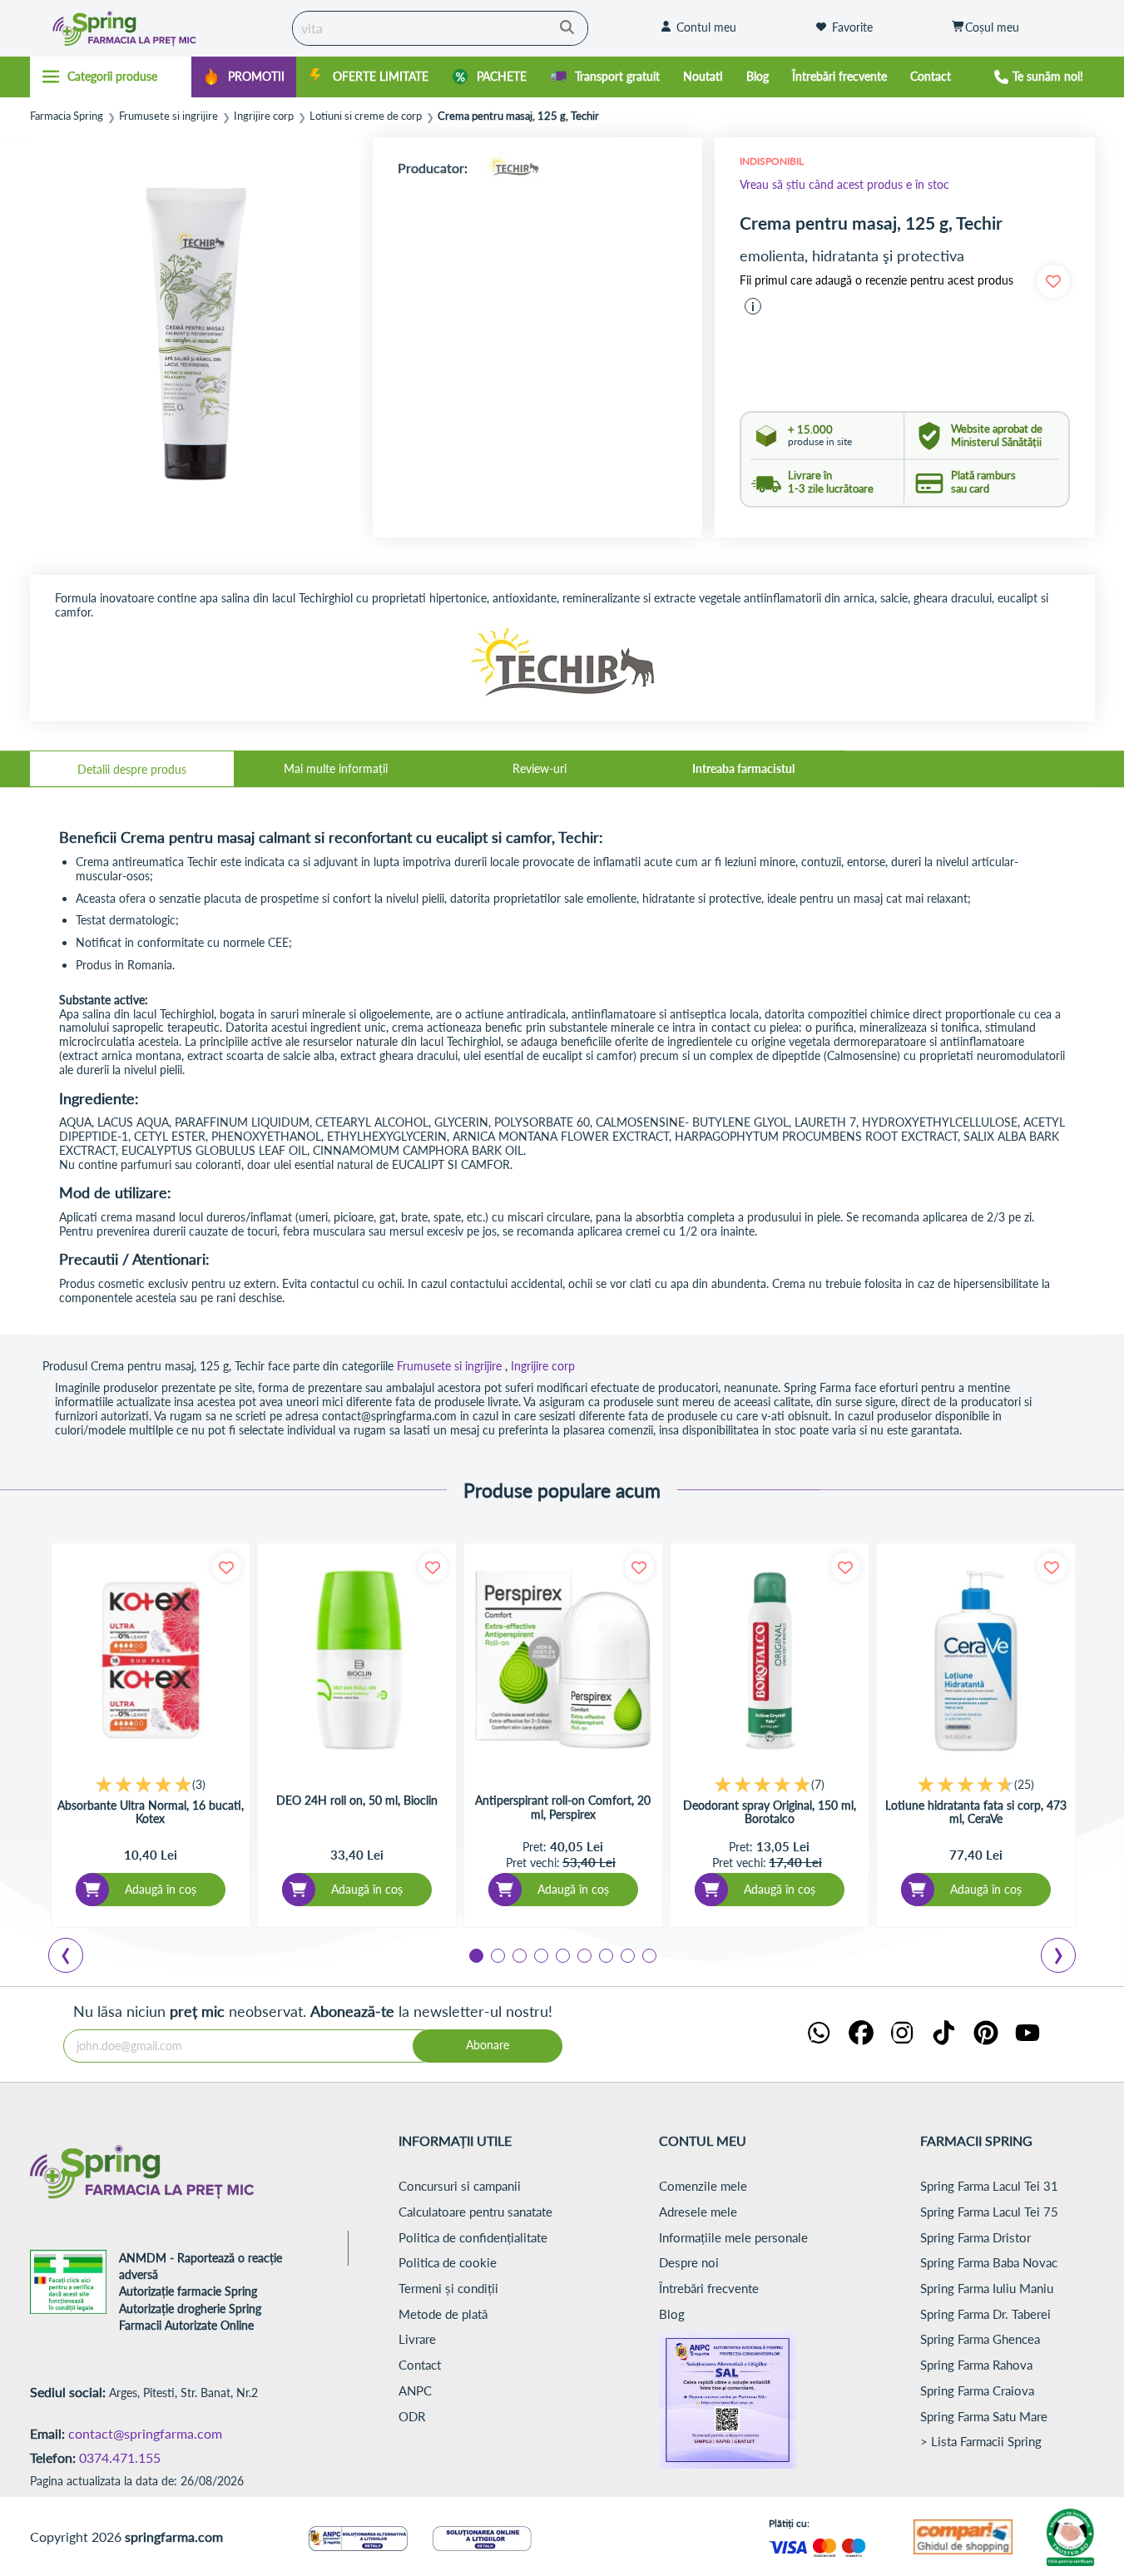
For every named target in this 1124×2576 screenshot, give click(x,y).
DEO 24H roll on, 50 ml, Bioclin (357, 1801)
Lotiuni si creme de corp (366, 116)
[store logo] (157, 28)
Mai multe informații (336, 768)
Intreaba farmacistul (743, 768)
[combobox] (440, 28)
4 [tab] (540, 1954)
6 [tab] (583, 1954)
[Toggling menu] (111, 77)
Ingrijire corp (264, 116)
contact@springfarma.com (145, 2433)
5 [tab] (562, 1954)
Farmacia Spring (67, 116)
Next (1062, 1958)
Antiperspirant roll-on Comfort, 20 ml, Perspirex (563, 1807)
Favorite (852, 27)
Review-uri (540, 768)
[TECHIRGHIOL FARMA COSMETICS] (513, 168)
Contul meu (706, 27)
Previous (76, 1958)
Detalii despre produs (132, 769)
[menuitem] (244, 77)
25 (1024, 1784)
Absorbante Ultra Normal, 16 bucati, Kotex (151, 1812)
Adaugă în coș (161, 1889)
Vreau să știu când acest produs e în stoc (844, 184)
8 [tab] (626, 1954)
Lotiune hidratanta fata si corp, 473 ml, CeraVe (976, 1812)
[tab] (132, 769)
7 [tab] (605, 1954)
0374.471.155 (120, 2457)
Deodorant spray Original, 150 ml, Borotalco (770, 1812)
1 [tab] (475, 1954)
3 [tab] (518, 1954)
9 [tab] (648, 1954)
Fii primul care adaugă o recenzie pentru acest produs (876, 280)
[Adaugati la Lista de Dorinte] (227, 1567)
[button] (753, 306)
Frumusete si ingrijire (168, 116)
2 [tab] (497, 1954)
